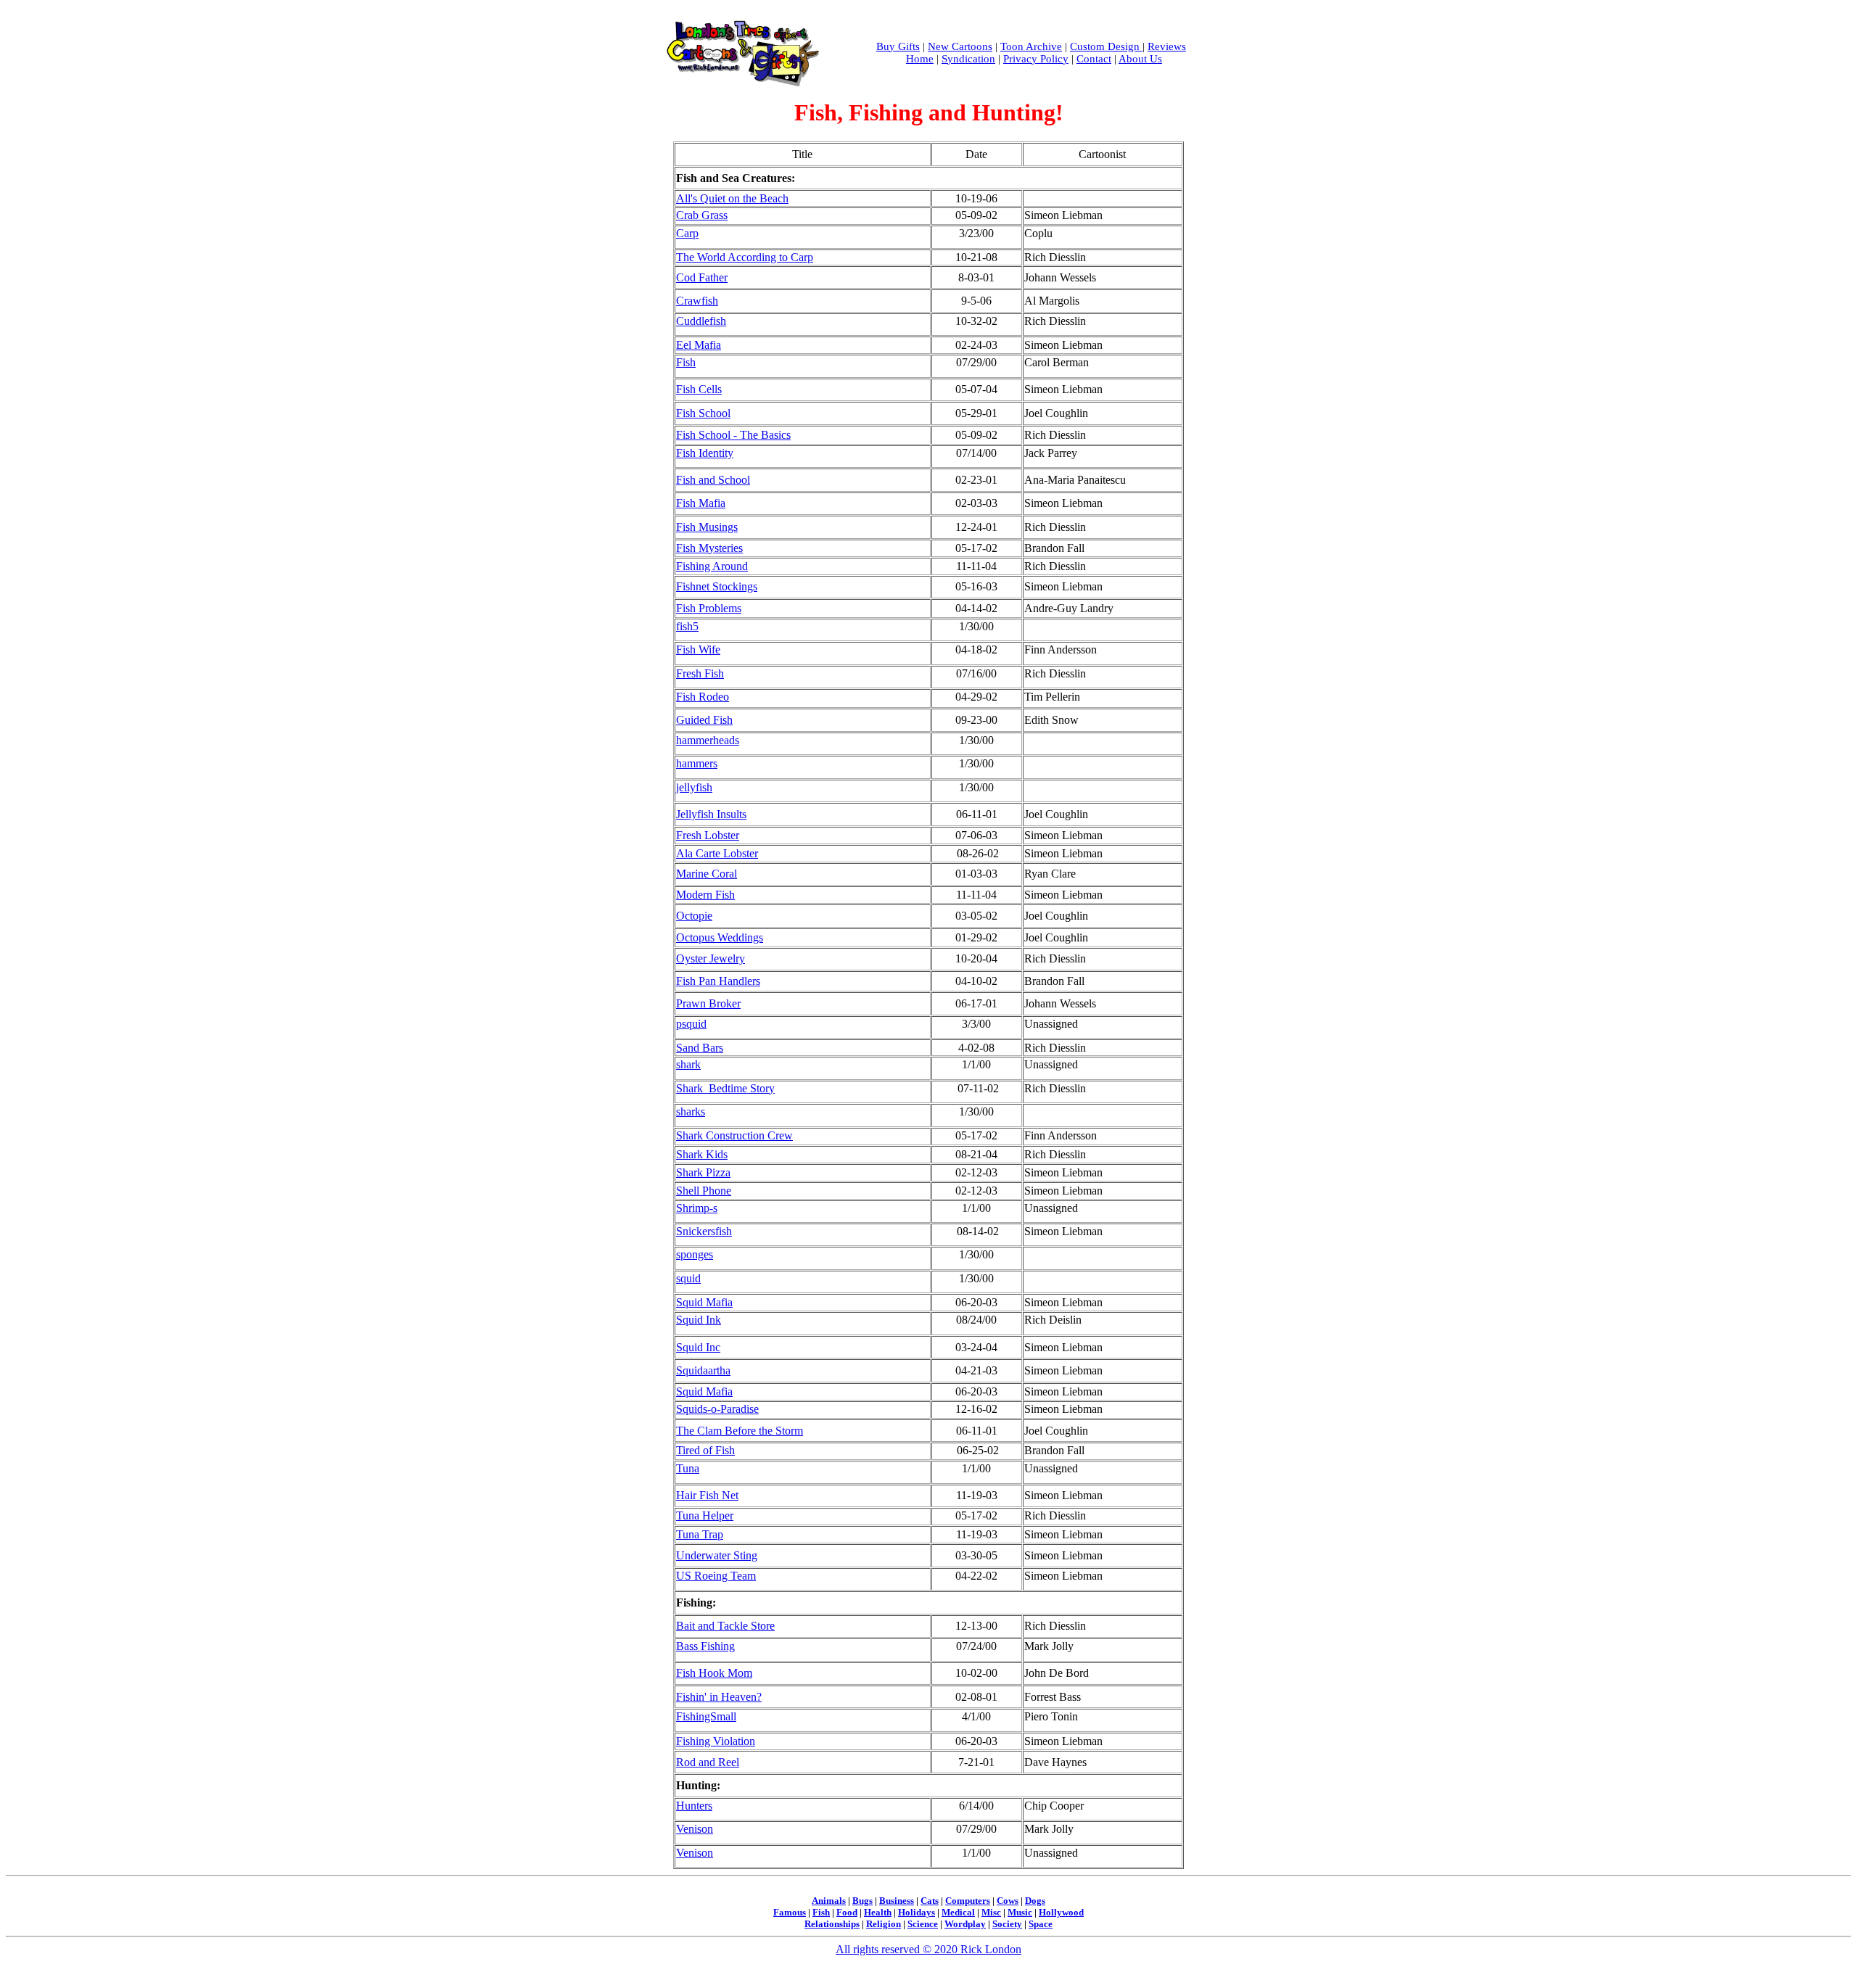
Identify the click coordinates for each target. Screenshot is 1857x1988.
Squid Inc (698, 1347)
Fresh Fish (700, 673)
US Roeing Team (716, 1576)
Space (1041, 1924)
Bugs (862, 1901)
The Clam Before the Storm (740, 1431)
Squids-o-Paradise (717, 1409)
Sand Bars (700, 1048)
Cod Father (702, 277)
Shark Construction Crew (734, 1135)
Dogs (1035, 1901)
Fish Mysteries (709, 548)
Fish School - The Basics (733, 435)
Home (920, 59)
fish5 (687, 626)
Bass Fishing (705, 1646)
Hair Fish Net (707, 1495)
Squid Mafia (704, 1302)
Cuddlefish (701, 321)
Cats (930, 1901)
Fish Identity (705, 453)
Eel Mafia (699, 345)
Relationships (832, 1924)
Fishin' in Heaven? (719, 1697)
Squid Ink (699, 1320)
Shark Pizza (703, 1172)
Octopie (694, 916)
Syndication (968, 59)
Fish (686, 362)
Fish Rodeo (703, 697)
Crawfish (697, 301)
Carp (687, 233)
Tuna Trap (700, 1534)
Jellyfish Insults (711, 814)
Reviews (1167, 46)
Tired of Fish (705, 1450)
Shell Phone (704, 1191)
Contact (1094, 59)
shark (688, 1064)
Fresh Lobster (708, 835)
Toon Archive (1031, 46)
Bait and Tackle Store (725, 1626)
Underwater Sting (717, 1555)
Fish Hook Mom (714, 1673)
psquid (691, 1024)
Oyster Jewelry (711, 958)
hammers (697, 763)
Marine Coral (707, 874)
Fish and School (713, 480)
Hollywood (1061, 1912)
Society (1007, 1924)
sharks (691, 1111)
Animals (829, 1901)
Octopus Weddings (720, 937)
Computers (968, 1901)
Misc (991, 1912)
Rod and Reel (708, 1762)
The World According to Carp (745, 257)
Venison (695, 1829)
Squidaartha (703, 1370)
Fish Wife (698, 649)
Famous (790, 1912)
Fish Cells (699, 389)
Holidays (917, 1912)
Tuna (688, 1468)
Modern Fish (705, 895)
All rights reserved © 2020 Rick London (928, 1949)
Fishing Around (712, 566)
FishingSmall (706, 1716)
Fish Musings (707, 527)
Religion (884, 1924)
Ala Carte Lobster (717, 853)
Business (897, 1901)
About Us (1140, 59)
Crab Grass (702, 215)
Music (1020, 1912)
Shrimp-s (697, 1208)
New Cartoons (960, 46)
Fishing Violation (716, 1741)
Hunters (694, 1806)
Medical (958, 1912)
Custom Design (1106, 46)
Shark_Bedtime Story (725, 1088)
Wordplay (965, 1924)
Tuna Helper (705, 1515)
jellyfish (694, 787)
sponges (695, 1254)
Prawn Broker (708, 1003)
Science (923, 1924)
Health (878, 1912)
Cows (1008, 1901)
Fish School (703, 413)
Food (847, 1912)
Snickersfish (704, 1231)
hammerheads (708, 740)
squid (688, 1278)
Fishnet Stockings (717, 586)
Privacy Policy (1036, 59)
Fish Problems (709, 608)
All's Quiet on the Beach (732, 198)
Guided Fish (704, 720)
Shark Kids (702, 1154)
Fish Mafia (701, 503)
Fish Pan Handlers (718, 981)
